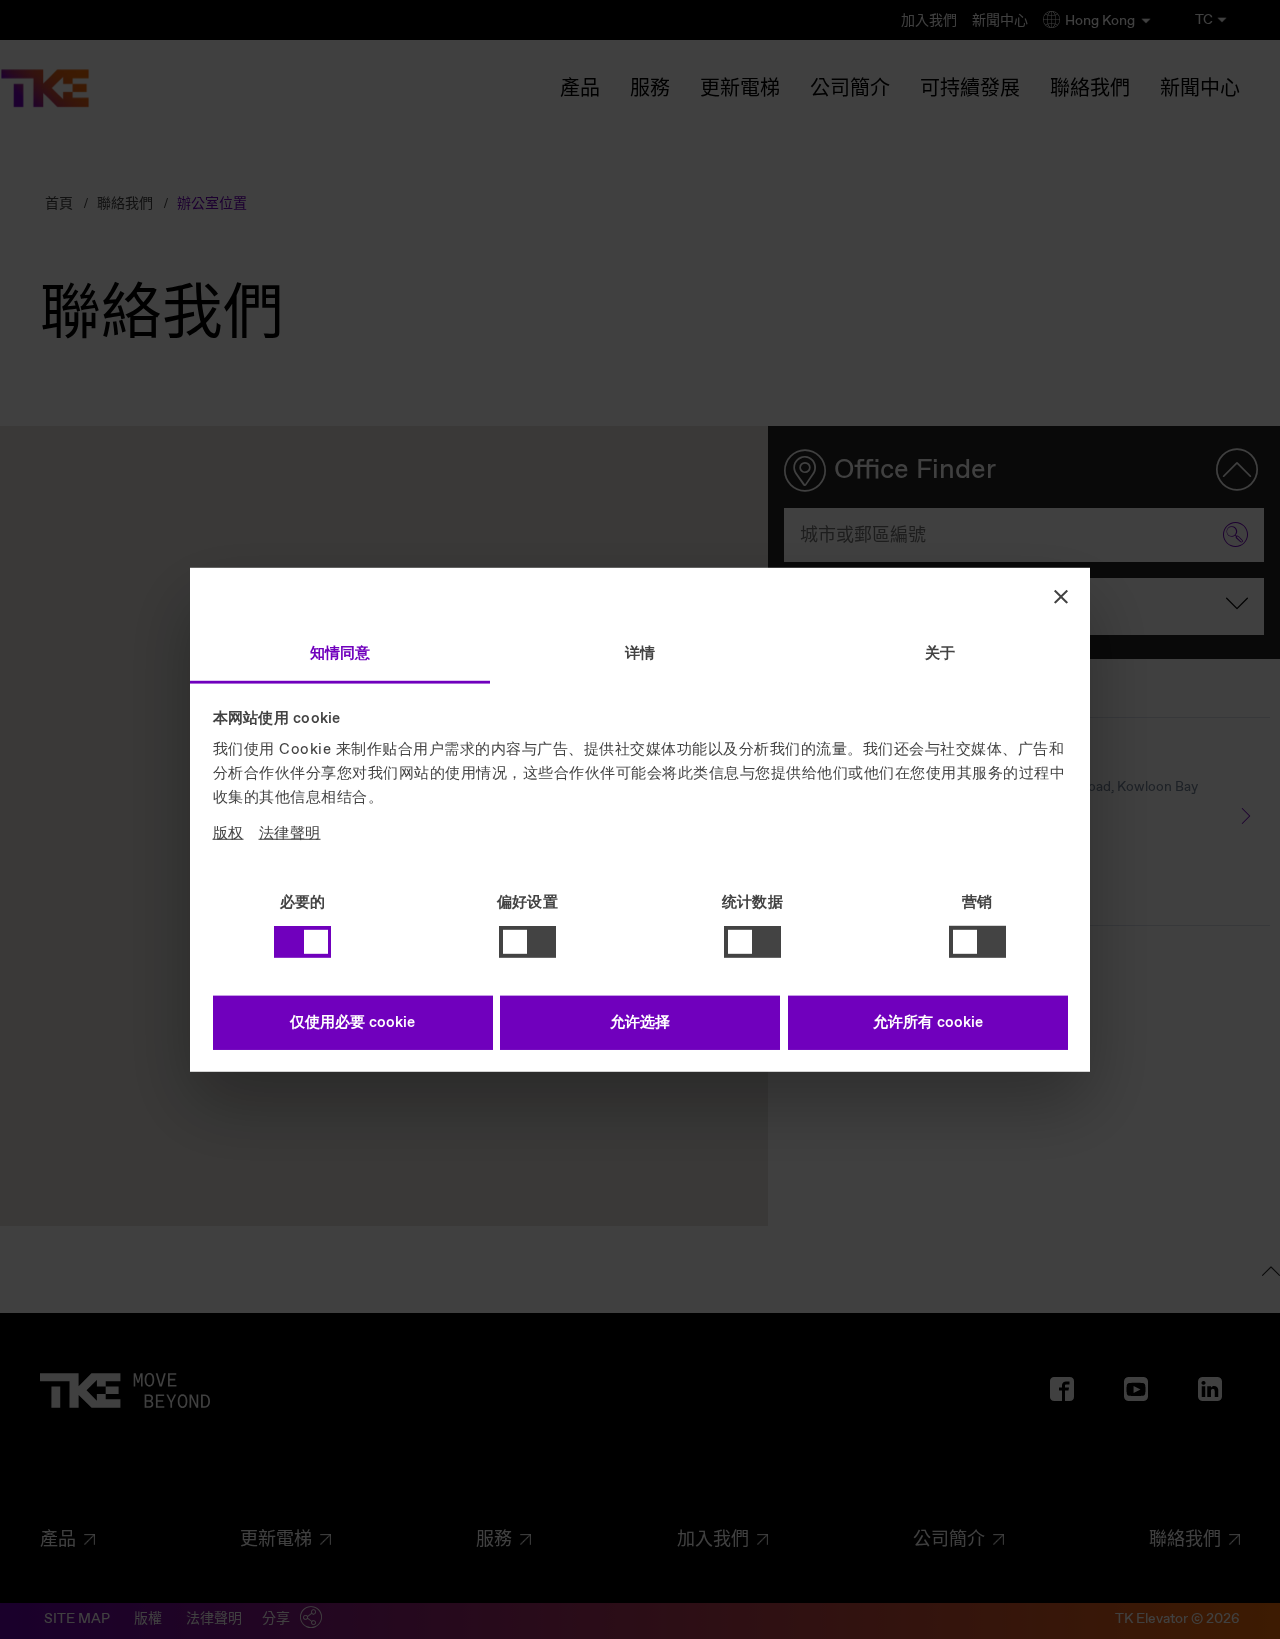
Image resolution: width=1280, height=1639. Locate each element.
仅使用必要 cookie (352, 1022)
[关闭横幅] (1061, 597)
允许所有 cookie (928, 1022)
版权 (228, 833)
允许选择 (640, 1022)
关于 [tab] (940, 653)
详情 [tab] (640, 653)
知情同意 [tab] (340, 653)
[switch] (527, 942)
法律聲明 (290, 833)
